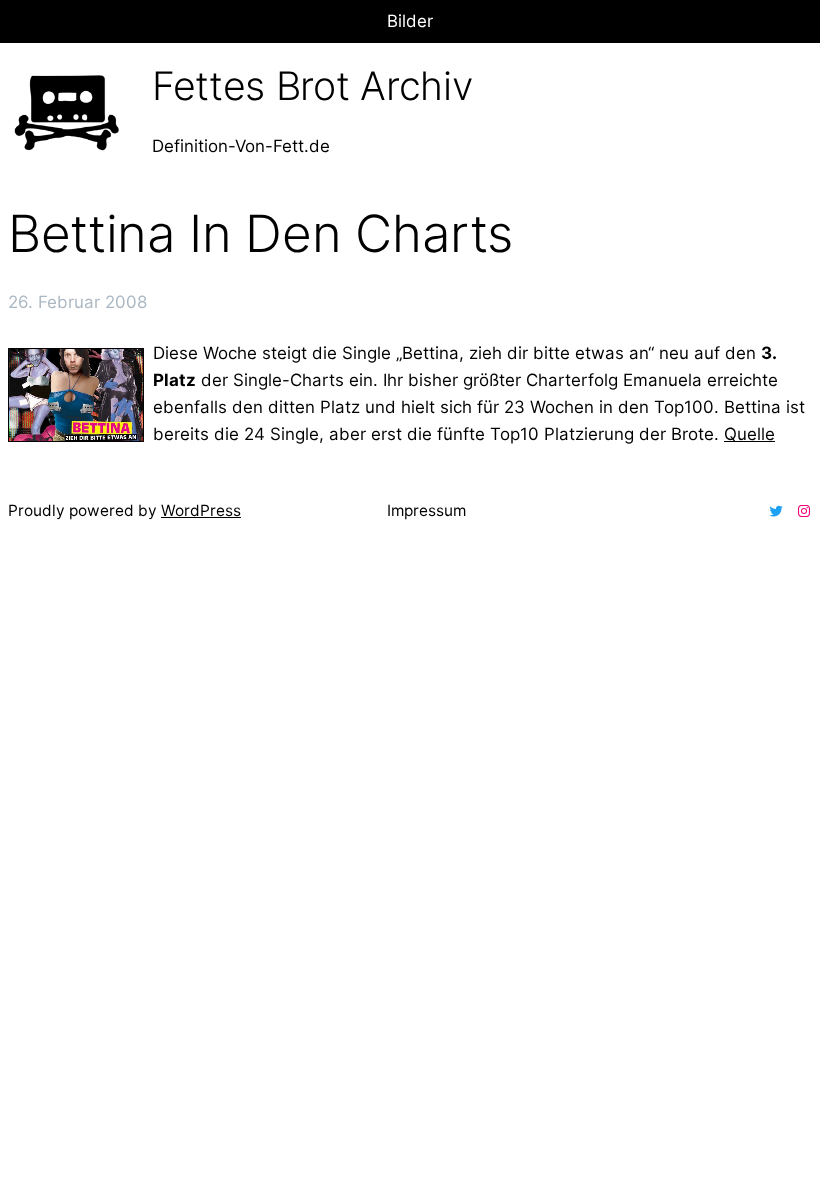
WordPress (201, 510)
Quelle (749, 434)
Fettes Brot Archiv (312, 85)
